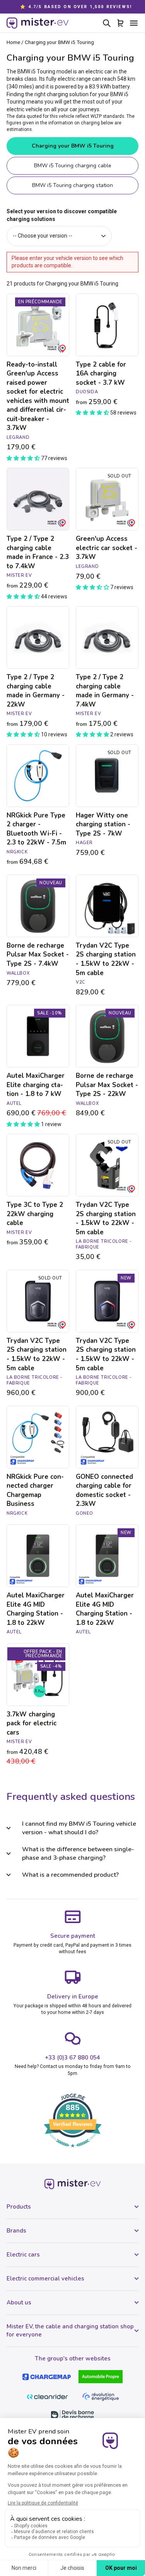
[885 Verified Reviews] (73, 2151)
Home (13, 42)
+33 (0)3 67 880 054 (72, 2058)
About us (19, 2302)
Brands (16, 2231)
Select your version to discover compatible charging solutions (62, 215)
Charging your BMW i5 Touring (73, 146)
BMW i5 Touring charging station (72, 185)
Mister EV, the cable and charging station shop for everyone (70, 2330)
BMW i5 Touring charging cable (73, 166)
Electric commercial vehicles (45, 2279)
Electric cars (23, 2255)
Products (19, 2207)
